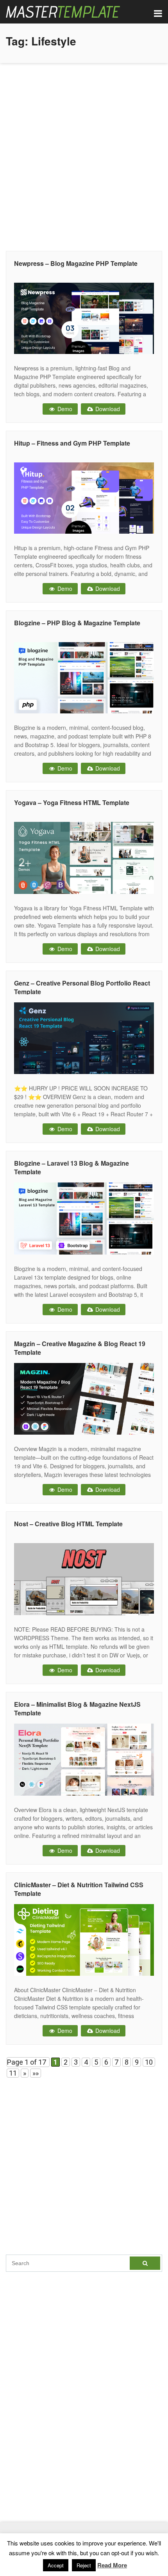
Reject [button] (84, 2565)
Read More (112, 2565)
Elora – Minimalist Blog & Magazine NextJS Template (77, 1709)
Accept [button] (56, 2565)
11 (13, 2073)
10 (149, 2062)
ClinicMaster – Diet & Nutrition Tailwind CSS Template (79, 1889)
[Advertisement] (84, 155)
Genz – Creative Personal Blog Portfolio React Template (82, 987)
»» (36, 2073)
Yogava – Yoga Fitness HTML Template (72, 802)
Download (107, 409)
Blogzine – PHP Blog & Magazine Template (77, 623)
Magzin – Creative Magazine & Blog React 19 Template (80, 1348)
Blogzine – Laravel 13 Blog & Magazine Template (71, 1167)
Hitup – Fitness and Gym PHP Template (72, 443)
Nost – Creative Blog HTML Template (68, 1524)
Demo (64, 409)
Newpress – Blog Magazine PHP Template (76, 263)
